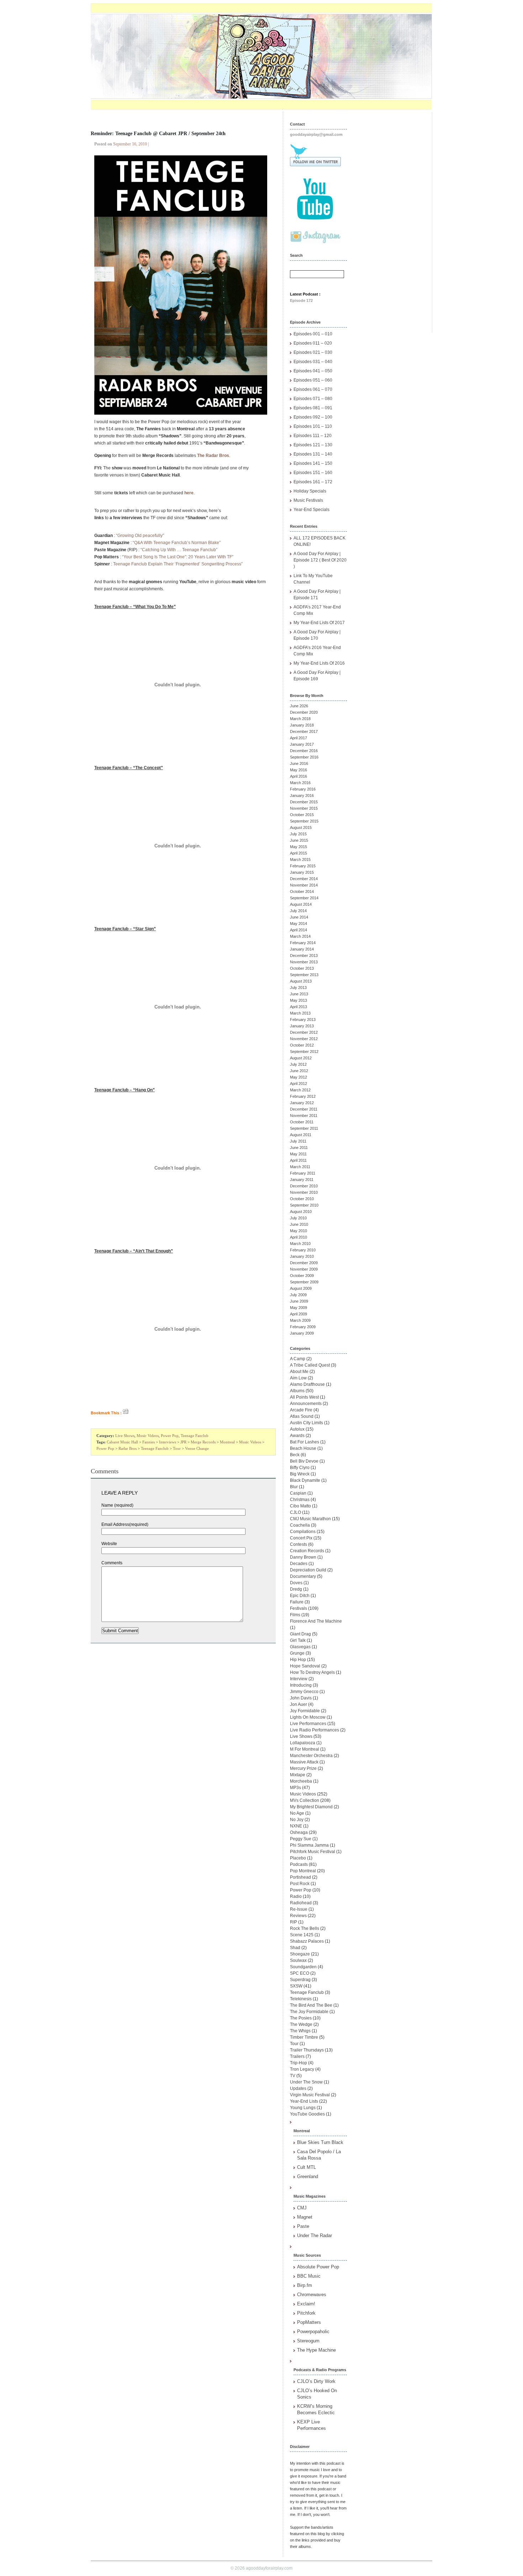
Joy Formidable (305, 1711)
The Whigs (300, 2031)
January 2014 (302, 949)
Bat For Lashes (305, 1442)
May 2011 (298, 1154)
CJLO (295, 1512)
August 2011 (301, 1135)
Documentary (303, 1576)
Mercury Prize (303, 1768)
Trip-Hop (299, 2063)
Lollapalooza (303, 1743)
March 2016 (300, 783)
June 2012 (299, 1071)
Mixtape (298, 1775)
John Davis (301, 1698)
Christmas (300, 1500)
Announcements (306, 1404)
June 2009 (299, 1301)
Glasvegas (300, 1647)
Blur (294, 1487)
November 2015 (304, 808)
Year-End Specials (311, 510)
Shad (295, 1948)
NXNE (296, 1826)
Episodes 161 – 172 (313, 482)
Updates (298, 2088)
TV (293, 2076)
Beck (295, 1455)
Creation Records (307, 1551)
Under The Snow (306, 2082)
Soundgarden (303, 1967)
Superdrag (300, 1980)
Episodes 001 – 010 (313, 334)
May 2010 (299, 1231)
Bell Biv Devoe (304, 1461)
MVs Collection (305, 1800)
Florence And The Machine (316, 1621)
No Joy (297, 1820)
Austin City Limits (307, 1423)
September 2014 (304, 898)
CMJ (302, 2208)
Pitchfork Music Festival (313, 1852)
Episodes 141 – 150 (313, 463)
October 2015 (302, 815)
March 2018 (300, 719)
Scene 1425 (302, 1935)
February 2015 (303, 866)
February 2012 (303, 1096)
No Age (297, 1813)
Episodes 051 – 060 (313, 380)
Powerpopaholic (313, 2332)
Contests (299, 1544)
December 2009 (304, 1263)
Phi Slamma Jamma (309, 1845)
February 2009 (303, 1327)
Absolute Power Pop (318, 2267)
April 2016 (299, 776)
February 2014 (303, 943)
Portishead (300, 1877)
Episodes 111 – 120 (313, 436)
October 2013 (302, 968)
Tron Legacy (302, 2069)
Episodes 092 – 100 (313, 417)
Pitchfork (306, 2313)
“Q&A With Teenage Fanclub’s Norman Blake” (177, 543)
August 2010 (301, 1212)
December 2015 (304, 802)
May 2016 (299, 770)
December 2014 (304, 879)
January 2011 (302, 1180)
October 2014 (302, 892)
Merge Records (203, 1442)
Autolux (297, 1429)
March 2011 (300, 1167)
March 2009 (300, 1320)
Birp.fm (305, 2285)
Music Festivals (308, 500)
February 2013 (303, 1020)
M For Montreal (305, 1749)
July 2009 (298, 1295)
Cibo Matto (300, 1506)
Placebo (298, 1858)
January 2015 (302, 872)
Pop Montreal (303, 1871)
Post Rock (300, 1884)
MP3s (295, 1788)
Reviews (298, 1916)
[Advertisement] (393, 219)
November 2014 (304, 885)
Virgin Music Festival (310, 2095)
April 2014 (299, 930)
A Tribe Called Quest (310, 1365)
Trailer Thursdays (307, 2050)
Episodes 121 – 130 (313, 445)
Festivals (299, 1608)
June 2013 (299, 994)
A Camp (298, 1359)
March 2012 (300, 1090)
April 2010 (299, 1237)
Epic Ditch (300, 1596)
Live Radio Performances (315, 1730)
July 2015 (298, 834)
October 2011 (302, 1122)
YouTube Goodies (307, 2114)
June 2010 (299, 1224)
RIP (294, 1922)
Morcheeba (301, 1781)
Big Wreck (300, 1474)
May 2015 (299, 847)
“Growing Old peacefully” (140, 536)
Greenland (308, 2176)
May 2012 (299, 1077)
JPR (183, 1442)
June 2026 (299, 706)
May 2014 (299, 924)
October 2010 (302, 1199)
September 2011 (304, 1128)
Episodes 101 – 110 (313, 426)
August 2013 (301, 981)
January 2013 (302, 1026)
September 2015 (304, 821)
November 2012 (304, 1039)
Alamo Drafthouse (307, 1384)
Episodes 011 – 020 (313, 343)
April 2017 (299, 738)
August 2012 (301, 1058)
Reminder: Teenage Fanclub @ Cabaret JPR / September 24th (158, 134)
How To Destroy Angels (312, 1672)
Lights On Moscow (308, 1717)
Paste (303, 2226)
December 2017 (304, 731)
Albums (297, 1391)
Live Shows (125, 1436)
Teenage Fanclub (195, 1436)
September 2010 (304, 1205)
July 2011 (298, 1141)
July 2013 (298, 988)
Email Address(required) (125, 1524)
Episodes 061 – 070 (313, 389)
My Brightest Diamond (311, 1807)
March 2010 (300, 1244)
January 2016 (302, 795)
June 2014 (299, 917)
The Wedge (301, 2024)
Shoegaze (300, 1954)
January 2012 (302, 1103)
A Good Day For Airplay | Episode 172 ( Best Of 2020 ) (320, 560)
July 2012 (298, 1064)
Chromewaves (312, 2295)
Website (109, 1544)
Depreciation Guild (308, 1570)
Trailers (297, 2056)
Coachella (300, 1525)
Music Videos (148, 1436)
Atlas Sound (302, 1416)
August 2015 (301, 827)
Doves (296, 1583)
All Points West (304, 1397)
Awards (297, 1436)
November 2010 (304, 1192)
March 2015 (300, 859)
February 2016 (303, 789)
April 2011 (298, 1160)
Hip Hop (298, 1660)
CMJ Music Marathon (310, 1519)
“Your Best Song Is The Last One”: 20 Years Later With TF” (178, 557)
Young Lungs (303, 2108)
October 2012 (302, 1045)
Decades (299, 1564)
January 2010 (302, 1256)
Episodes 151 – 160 (313, 473)
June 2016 (299, 763)
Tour (177, 1448)
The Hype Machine (316, 2350)
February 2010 (303, 1250)
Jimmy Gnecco (304, 1692)
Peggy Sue (301, 1839)
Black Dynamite (305, 1480)
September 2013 (304, 975)
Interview (299, 1679)
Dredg (296, 1589)
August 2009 (301, 1288)
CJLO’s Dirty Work (316, 2381)
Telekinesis (301, 1999)
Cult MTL (307, 2167)
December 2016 (304, 751)
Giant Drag (300, 1634)
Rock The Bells (305, 1928)
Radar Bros (128, 1448)
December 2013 (304, 956)
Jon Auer (299, 1704)
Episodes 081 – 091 (313, 408)
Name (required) (117, 1505)
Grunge (297, 1653)
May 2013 (299, 1000)
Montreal (227, 1442)
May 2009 (299, 1308)
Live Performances (308, 1724)
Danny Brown (303, 1557)
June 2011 (299, 1148)
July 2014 (298, 911)
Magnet (305, 2217)
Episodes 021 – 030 (313, 352)
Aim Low (298, 1378)
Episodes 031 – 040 (313, 362)
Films (295, 1615)
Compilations (303, 1532)
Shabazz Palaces (307, 1941)
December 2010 (304, 1186)
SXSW (296, 1986)
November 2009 (304, 1269)
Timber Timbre (304, 2037)
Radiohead (301, 1903)
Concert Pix (301, 1538)
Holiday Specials (310, 491)
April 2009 (299, 1314)
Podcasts (299, 1864)
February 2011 (303, 1173)
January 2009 (302, 1333)
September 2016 (304, 757)
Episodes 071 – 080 (313, 399)
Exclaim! (306, 2304)
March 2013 (300, 1013)
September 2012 (304, 1052)
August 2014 (301, 904)
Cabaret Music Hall (122, 1442)
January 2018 (302, 725)
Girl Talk (298, 1640)
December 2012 (304, 1032)
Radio (296, 1896)
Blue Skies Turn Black (320, 2142)
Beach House (303, 1448)
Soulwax (298, 1960)
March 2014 (300, 936)
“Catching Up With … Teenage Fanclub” (179, 550)
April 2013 (299, 1007)
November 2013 (304, 962)
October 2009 (302, 1276)
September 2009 (304, 1282)
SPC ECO (300, 1973)
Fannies (149, 1442)
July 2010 (298, 1218)
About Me (299, 1372)
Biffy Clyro (300, 1468)
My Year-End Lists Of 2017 (319, 623)
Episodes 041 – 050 (313, 371)
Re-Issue (299, 1909)
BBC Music (309, 2276)
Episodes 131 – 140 (313, 454)
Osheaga (299, 1832)
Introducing (301, 1685)
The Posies (301, 2018)
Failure (297, 1602)
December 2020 (304, 712)
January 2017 (302, 744)
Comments (112, 1563)
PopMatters (309, 2322)
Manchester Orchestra (311, 1756)
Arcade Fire (301, 1410)
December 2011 (304, 1109)
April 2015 (299, 853)
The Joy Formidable (309, 2012)
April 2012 (299, 1084)
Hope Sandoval (305, 1666)
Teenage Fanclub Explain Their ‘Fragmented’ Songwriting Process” (178, 564)
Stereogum (308, 2341)
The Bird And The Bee (311, 2005)
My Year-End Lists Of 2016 (319, 663)
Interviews (168, 1442)
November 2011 (304, 1116)
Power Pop (170, 1436)
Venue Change (197, 1448)
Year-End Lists (304, 2101)
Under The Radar (315, 2236)
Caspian (298, 1493)
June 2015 (299, 840)
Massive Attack (304, 1762)
